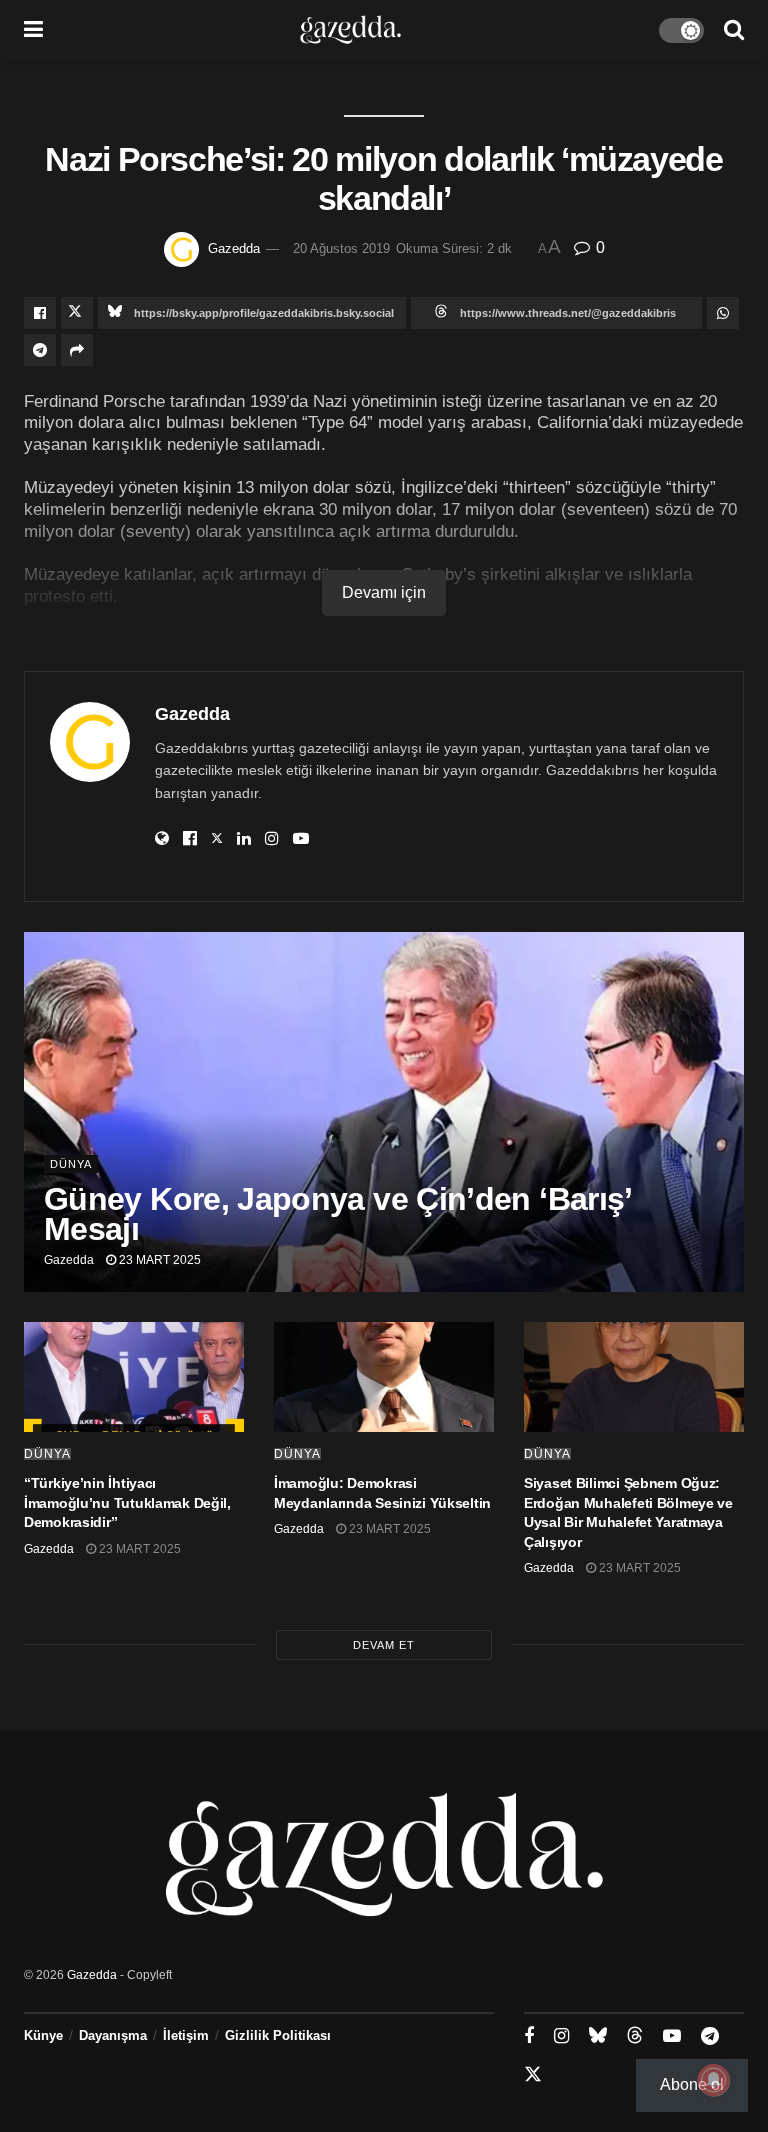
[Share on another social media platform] (77, 350)
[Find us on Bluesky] (598, 2036)
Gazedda (234, 248)
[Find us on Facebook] (529, 2036)
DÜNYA (71, 1164)
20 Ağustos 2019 (341, 248)
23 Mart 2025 (158, 1260)
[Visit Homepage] (350, 30)
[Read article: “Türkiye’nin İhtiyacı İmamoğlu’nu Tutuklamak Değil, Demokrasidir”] (134, 1377)
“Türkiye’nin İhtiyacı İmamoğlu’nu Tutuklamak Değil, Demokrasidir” (127, 1502)
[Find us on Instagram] (561, 2036)
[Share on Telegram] (40, 350)
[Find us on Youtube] (672, 2036)
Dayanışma (113, 2035)
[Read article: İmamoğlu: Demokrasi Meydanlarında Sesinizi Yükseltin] (384, 1377)
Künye (43, 2035)
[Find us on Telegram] (710, 2036)
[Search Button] (734, 30)
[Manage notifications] (714, 2080)
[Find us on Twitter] (533, 2075)
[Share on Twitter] (77, 313)
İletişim (186, 2035)
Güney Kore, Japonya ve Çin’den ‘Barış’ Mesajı (337, 1214)
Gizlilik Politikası (278, 2035)
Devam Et (384, 1645)
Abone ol (692, 2084)
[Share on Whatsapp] (723, 313)
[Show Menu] (33, 30)
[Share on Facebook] (40, 313)
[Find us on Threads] (635, 2036)
